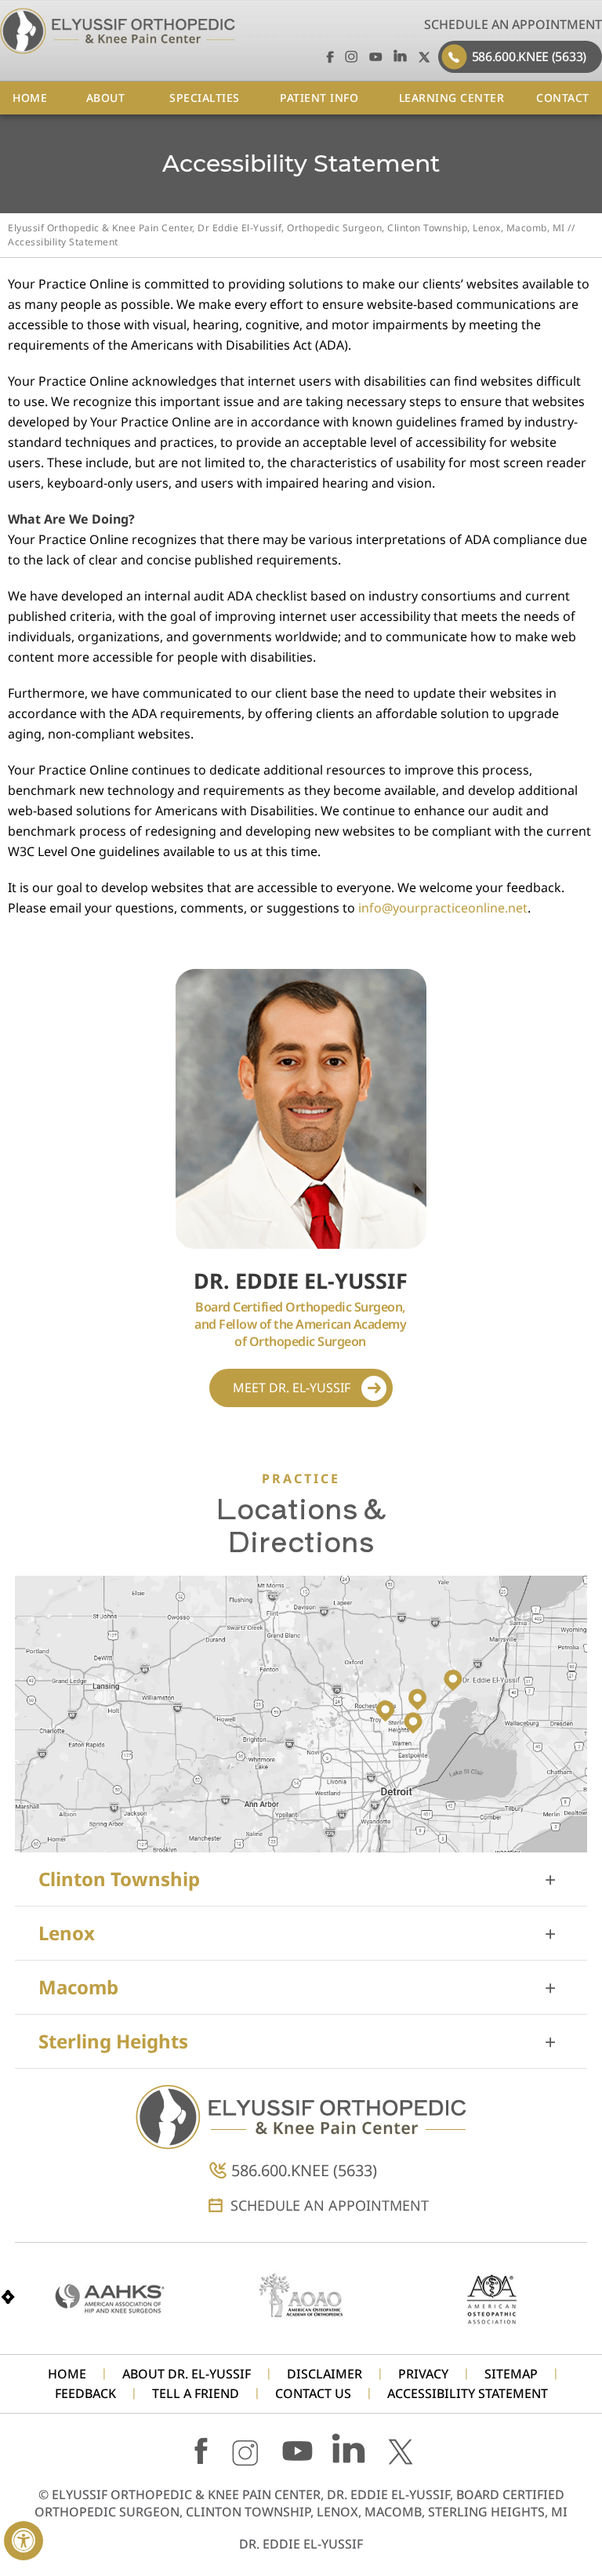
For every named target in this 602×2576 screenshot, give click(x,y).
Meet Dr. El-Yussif (292, 1388)
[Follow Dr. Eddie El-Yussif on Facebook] (327, 56)
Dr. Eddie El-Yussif (301, 2544)
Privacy (423, 2374)
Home (30, 98)
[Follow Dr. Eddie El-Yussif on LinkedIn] (400, 56)
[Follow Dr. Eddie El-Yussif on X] (424, 56)
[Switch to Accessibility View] (24, 2541)
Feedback (85, 2394)
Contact (563, 98)
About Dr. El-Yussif (187, 2374)
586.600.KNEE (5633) (529, 56)
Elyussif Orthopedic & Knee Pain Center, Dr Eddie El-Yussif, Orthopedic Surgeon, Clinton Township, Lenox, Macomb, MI (286, 228)
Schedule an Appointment (513, 24)
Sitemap (511, 2374)
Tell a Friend (196, 2394)
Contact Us (313, 2394)
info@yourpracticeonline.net (443, 908)
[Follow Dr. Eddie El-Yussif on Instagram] (352, 56)
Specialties (205, 98)
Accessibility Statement (468, 2394)
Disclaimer (325, 2374)
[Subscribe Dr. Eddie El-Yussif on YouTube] (376, 56)
